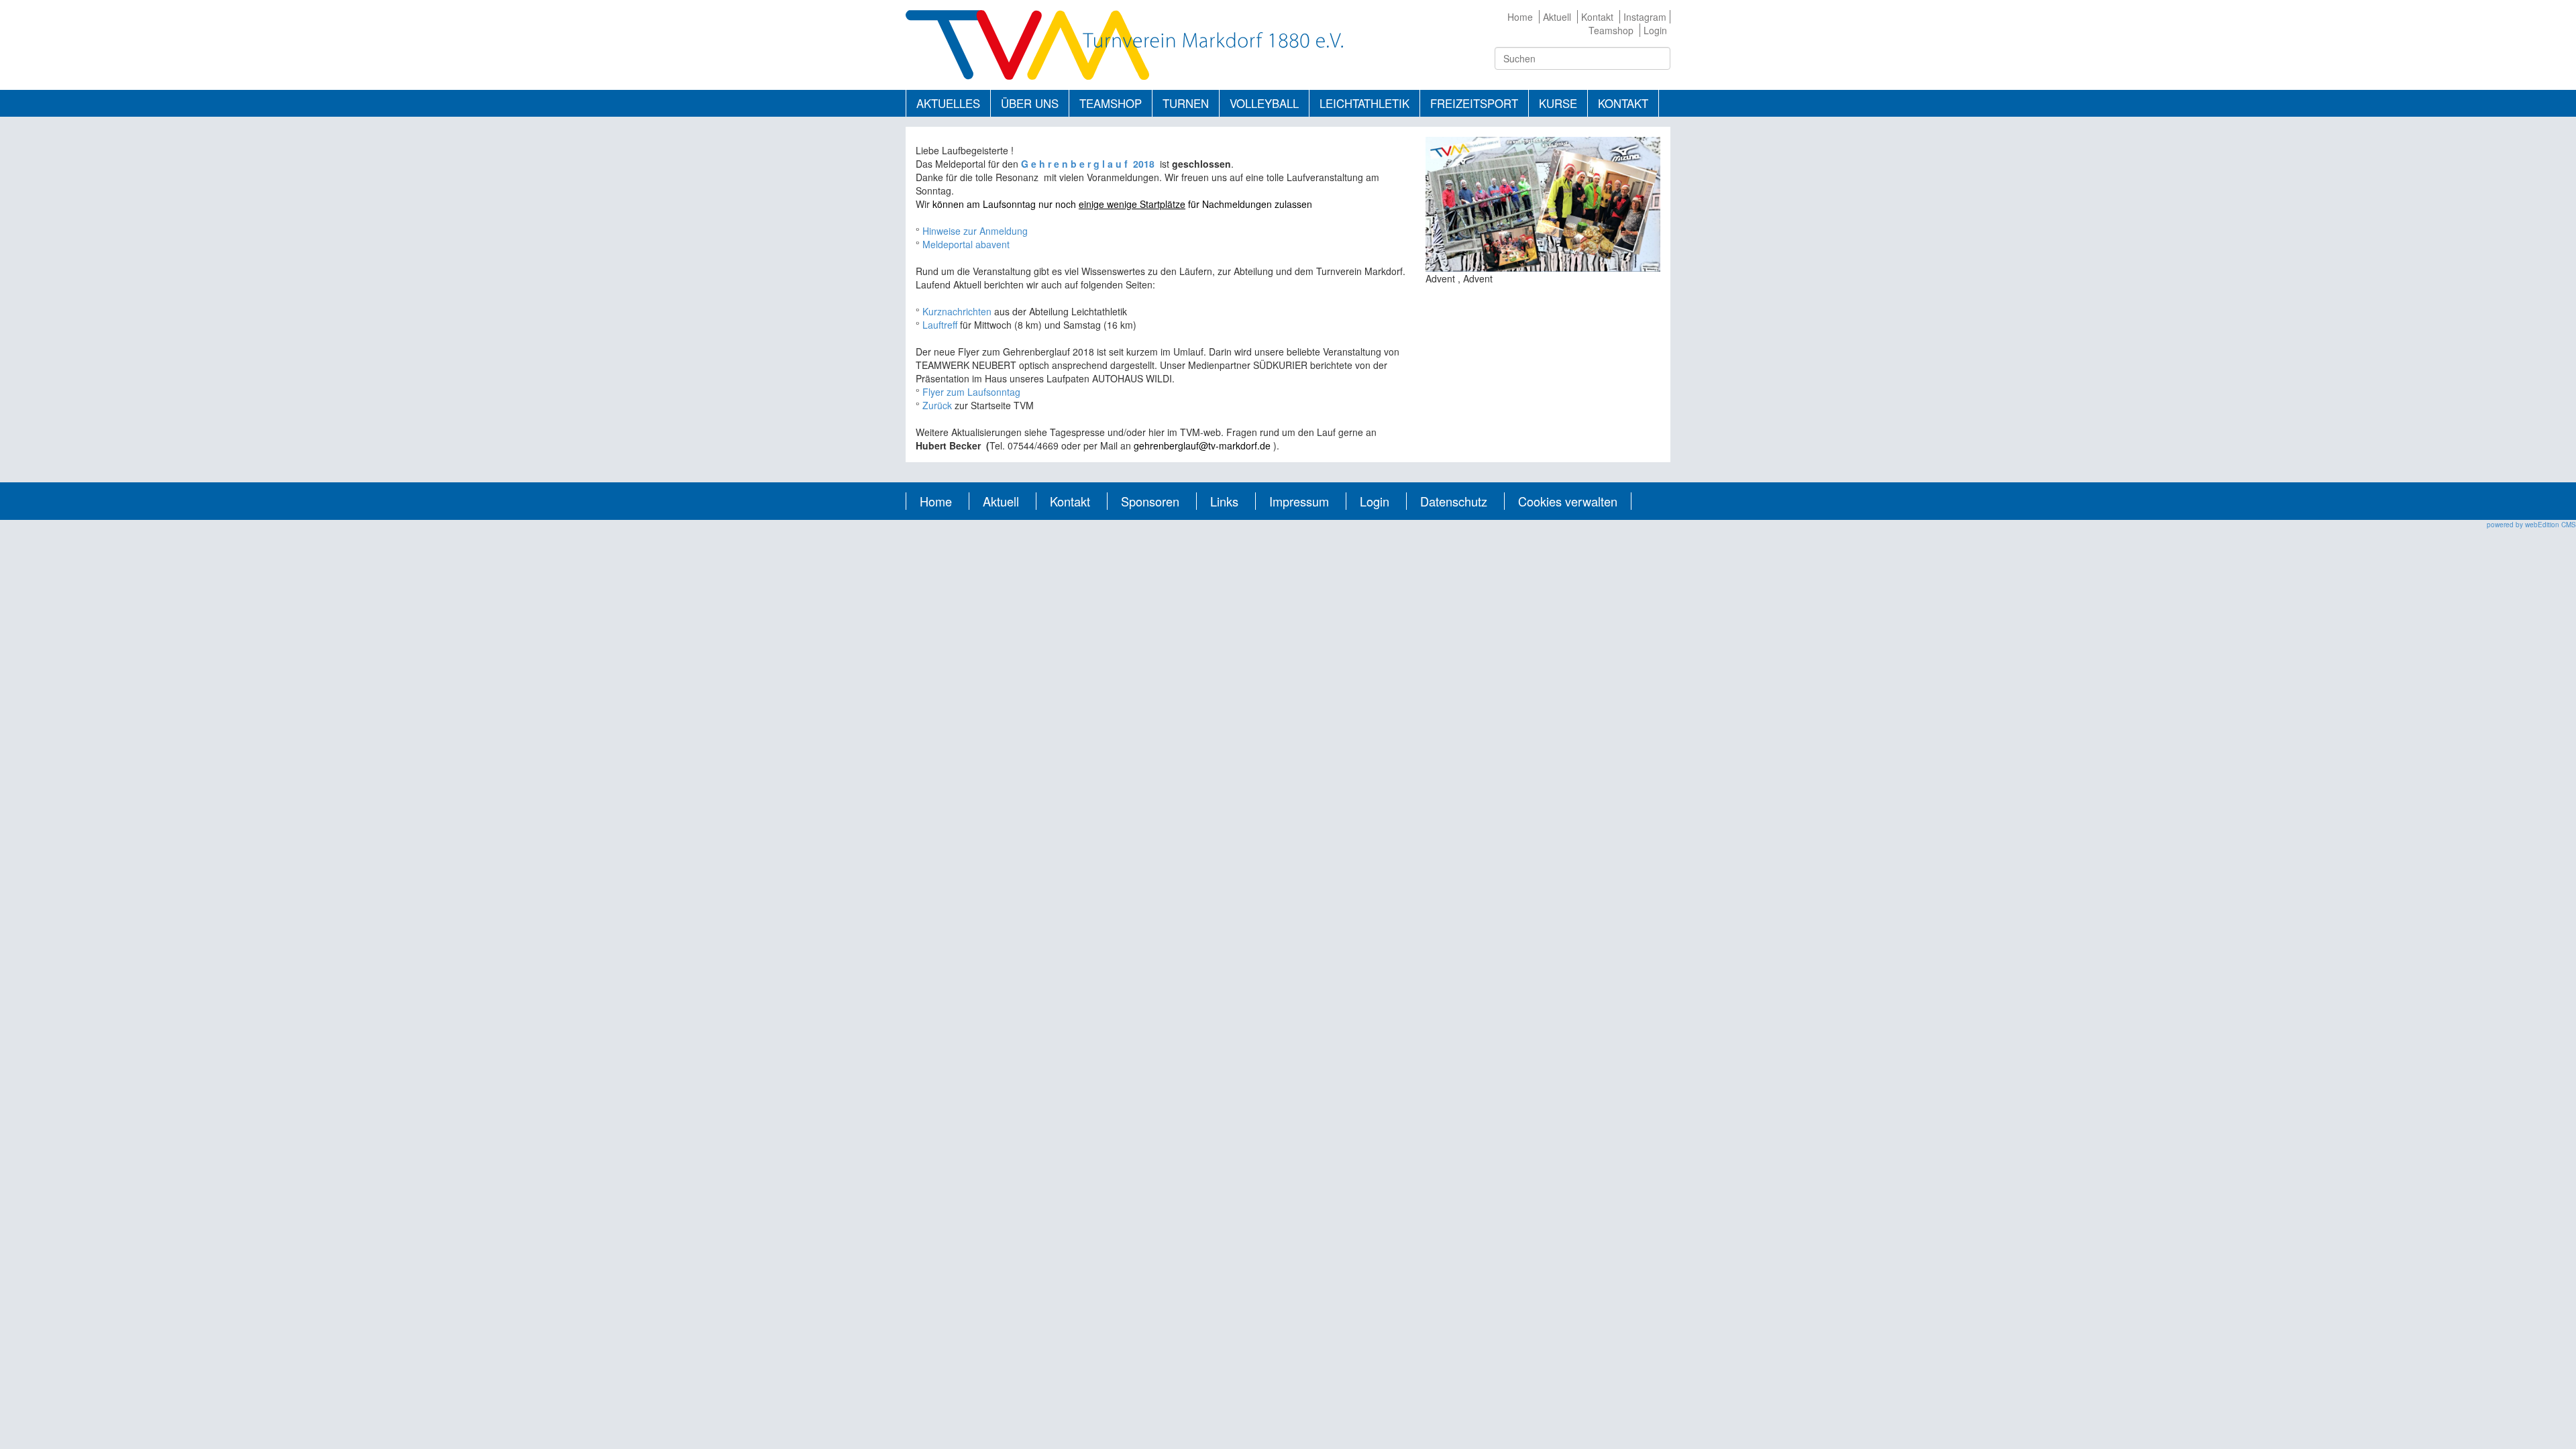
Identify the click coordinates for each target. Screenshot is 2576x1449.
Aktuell (1557, 17)
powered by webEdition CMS (2531, 525)
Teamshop (1611, 30)
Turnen (1186, 103)
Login (1655, 30)
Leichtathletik (1364, 103)
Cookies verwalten (1568, 501)
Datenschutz (1454, 501)
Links (1224, 501)
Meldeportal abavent (966, 244)
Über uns (1030, 103)
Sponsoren (1150, 501)
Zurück (938, 405)
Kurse (1558, 103)
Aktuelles (948, 103)
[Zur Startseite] (1124, 44)
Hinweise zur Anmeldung (975, 231)
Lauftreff (940, 325)
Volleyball (1264, 103)
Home (1520, 17)
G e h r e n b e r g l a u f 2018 (1090, 164)
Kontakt (1597, 17)
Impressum (1299, 501)
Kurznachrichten (958, 311)
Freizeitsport (1474, 103)
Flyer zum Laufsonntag (971, 392)
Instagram (1645, 17)
